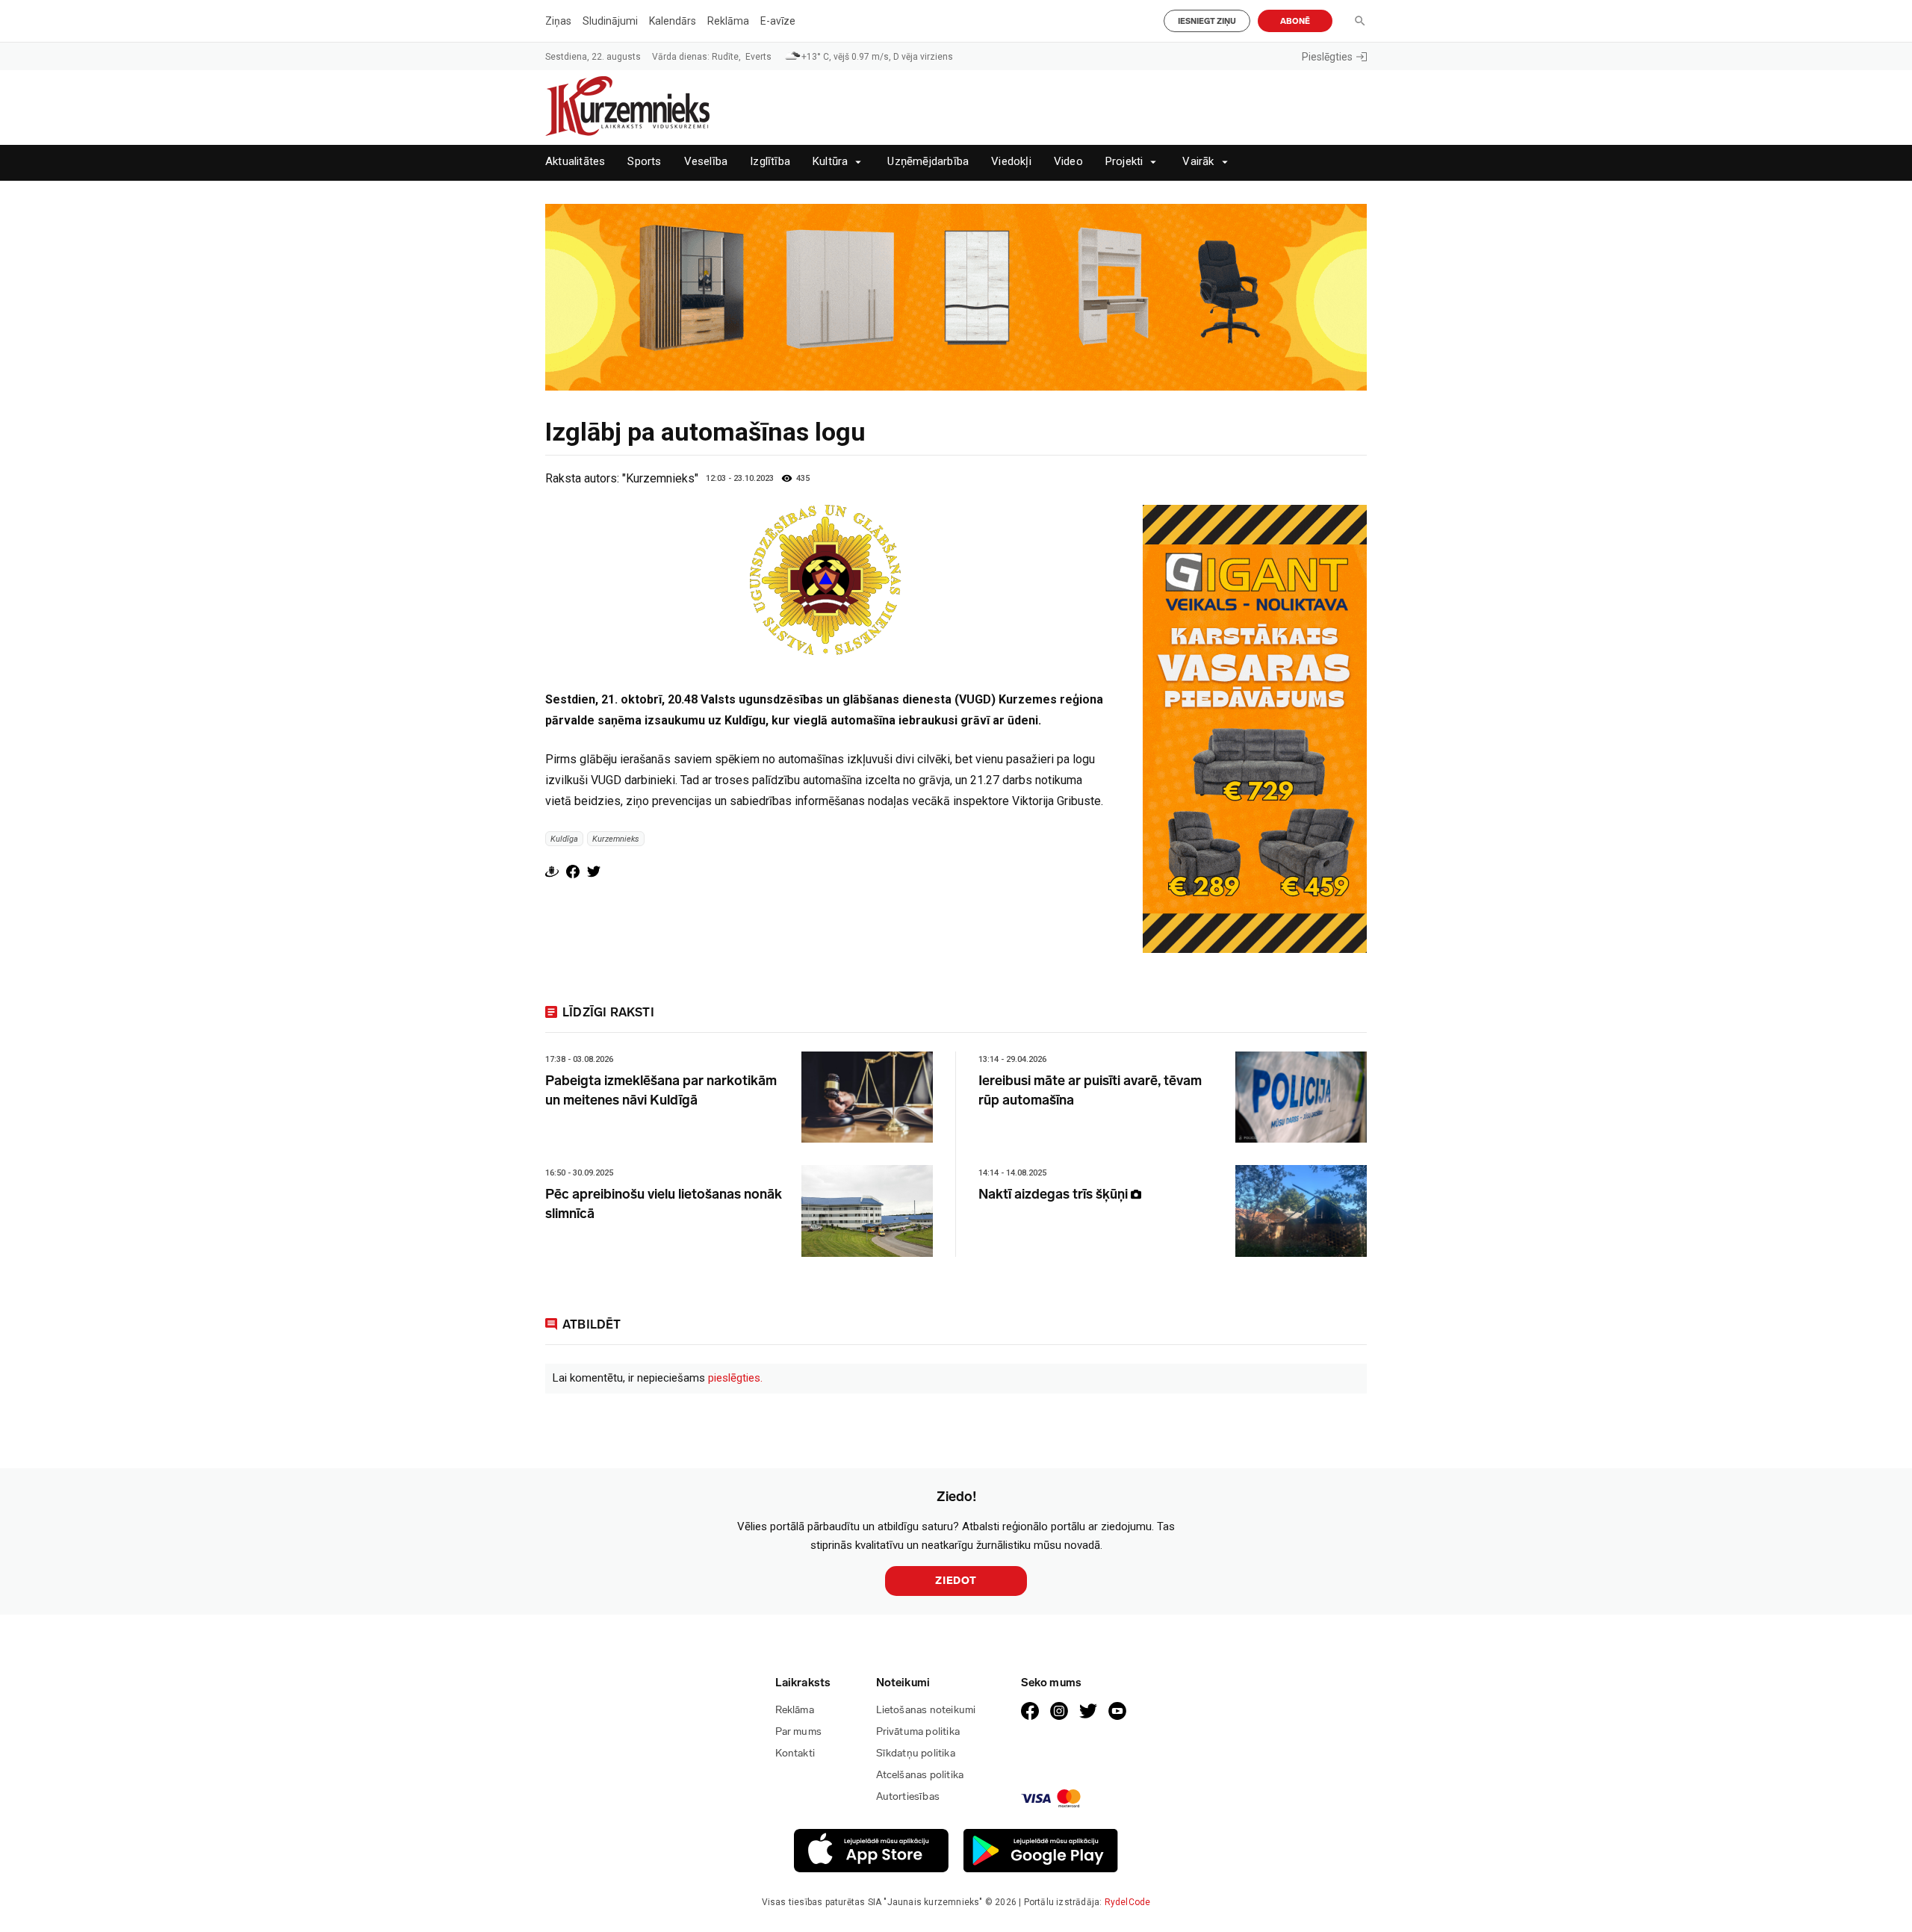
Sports (644, 162)
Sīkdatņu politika (916, 1753)
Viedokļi (1011, 162)
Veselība (706, 162)
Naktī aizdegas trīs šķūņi (1055, 1194)
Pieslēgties (1327, 57)
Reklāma (728, 21)
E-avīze (778, 21)
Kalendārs (673, 21)
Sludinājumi (610, 21)
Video (1068, 162)
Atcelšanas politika (920, 1775)
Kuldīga (564, 838)
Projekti (1124, 162)
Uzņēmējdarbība (928, 162)
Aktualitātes (575, 162)
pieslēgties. (735, 1378)
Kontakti (795, 1753)
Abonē (1295, 21)
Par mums (799, 1731)
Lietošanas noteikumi (926, 1710)
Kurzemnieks (616, 838)
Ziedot (956, 1581)
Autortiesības (908, 1796)
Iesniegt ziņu (1207, 21)
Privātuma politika (918, 1731)
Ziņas (558, 21)
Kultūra (830, 162)
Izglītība (770, 162)
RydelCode (1128, 1902)
